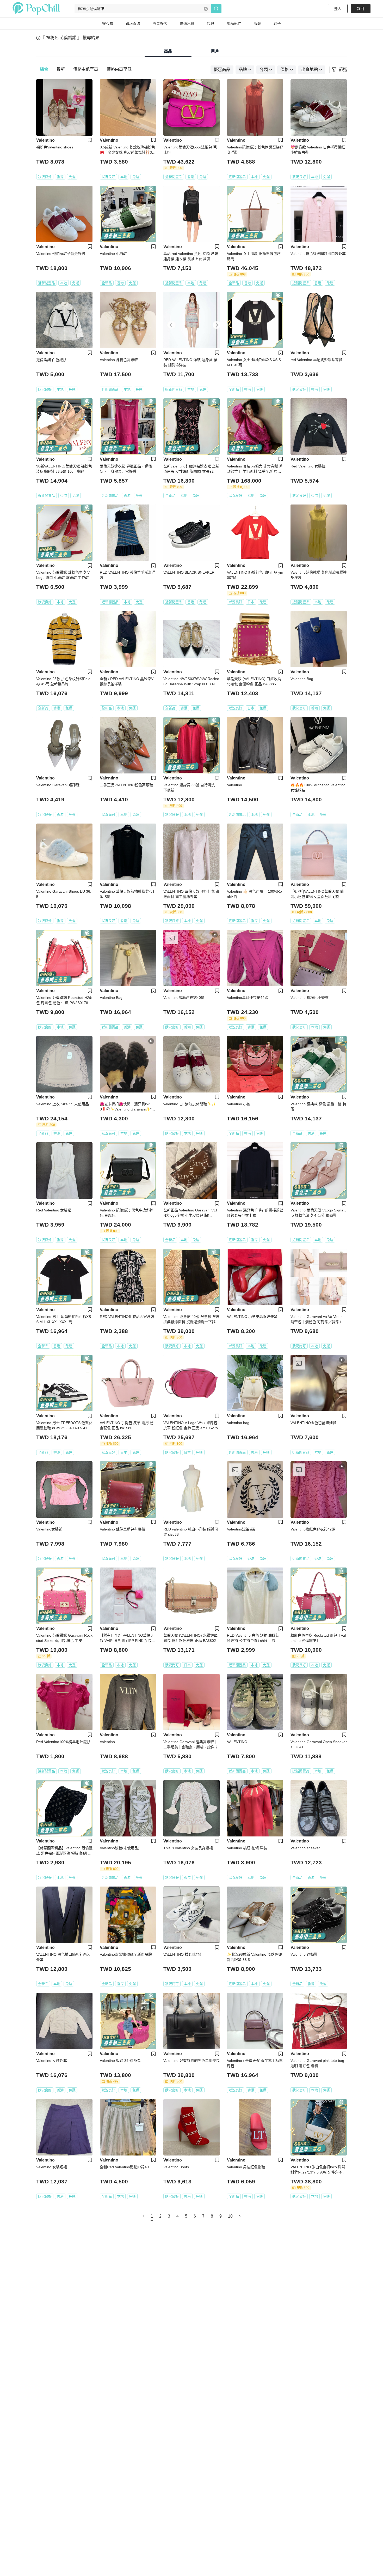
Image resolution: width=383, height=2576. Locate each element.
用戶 (215, 51)
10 (230, 2216)
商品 (168, 51)
